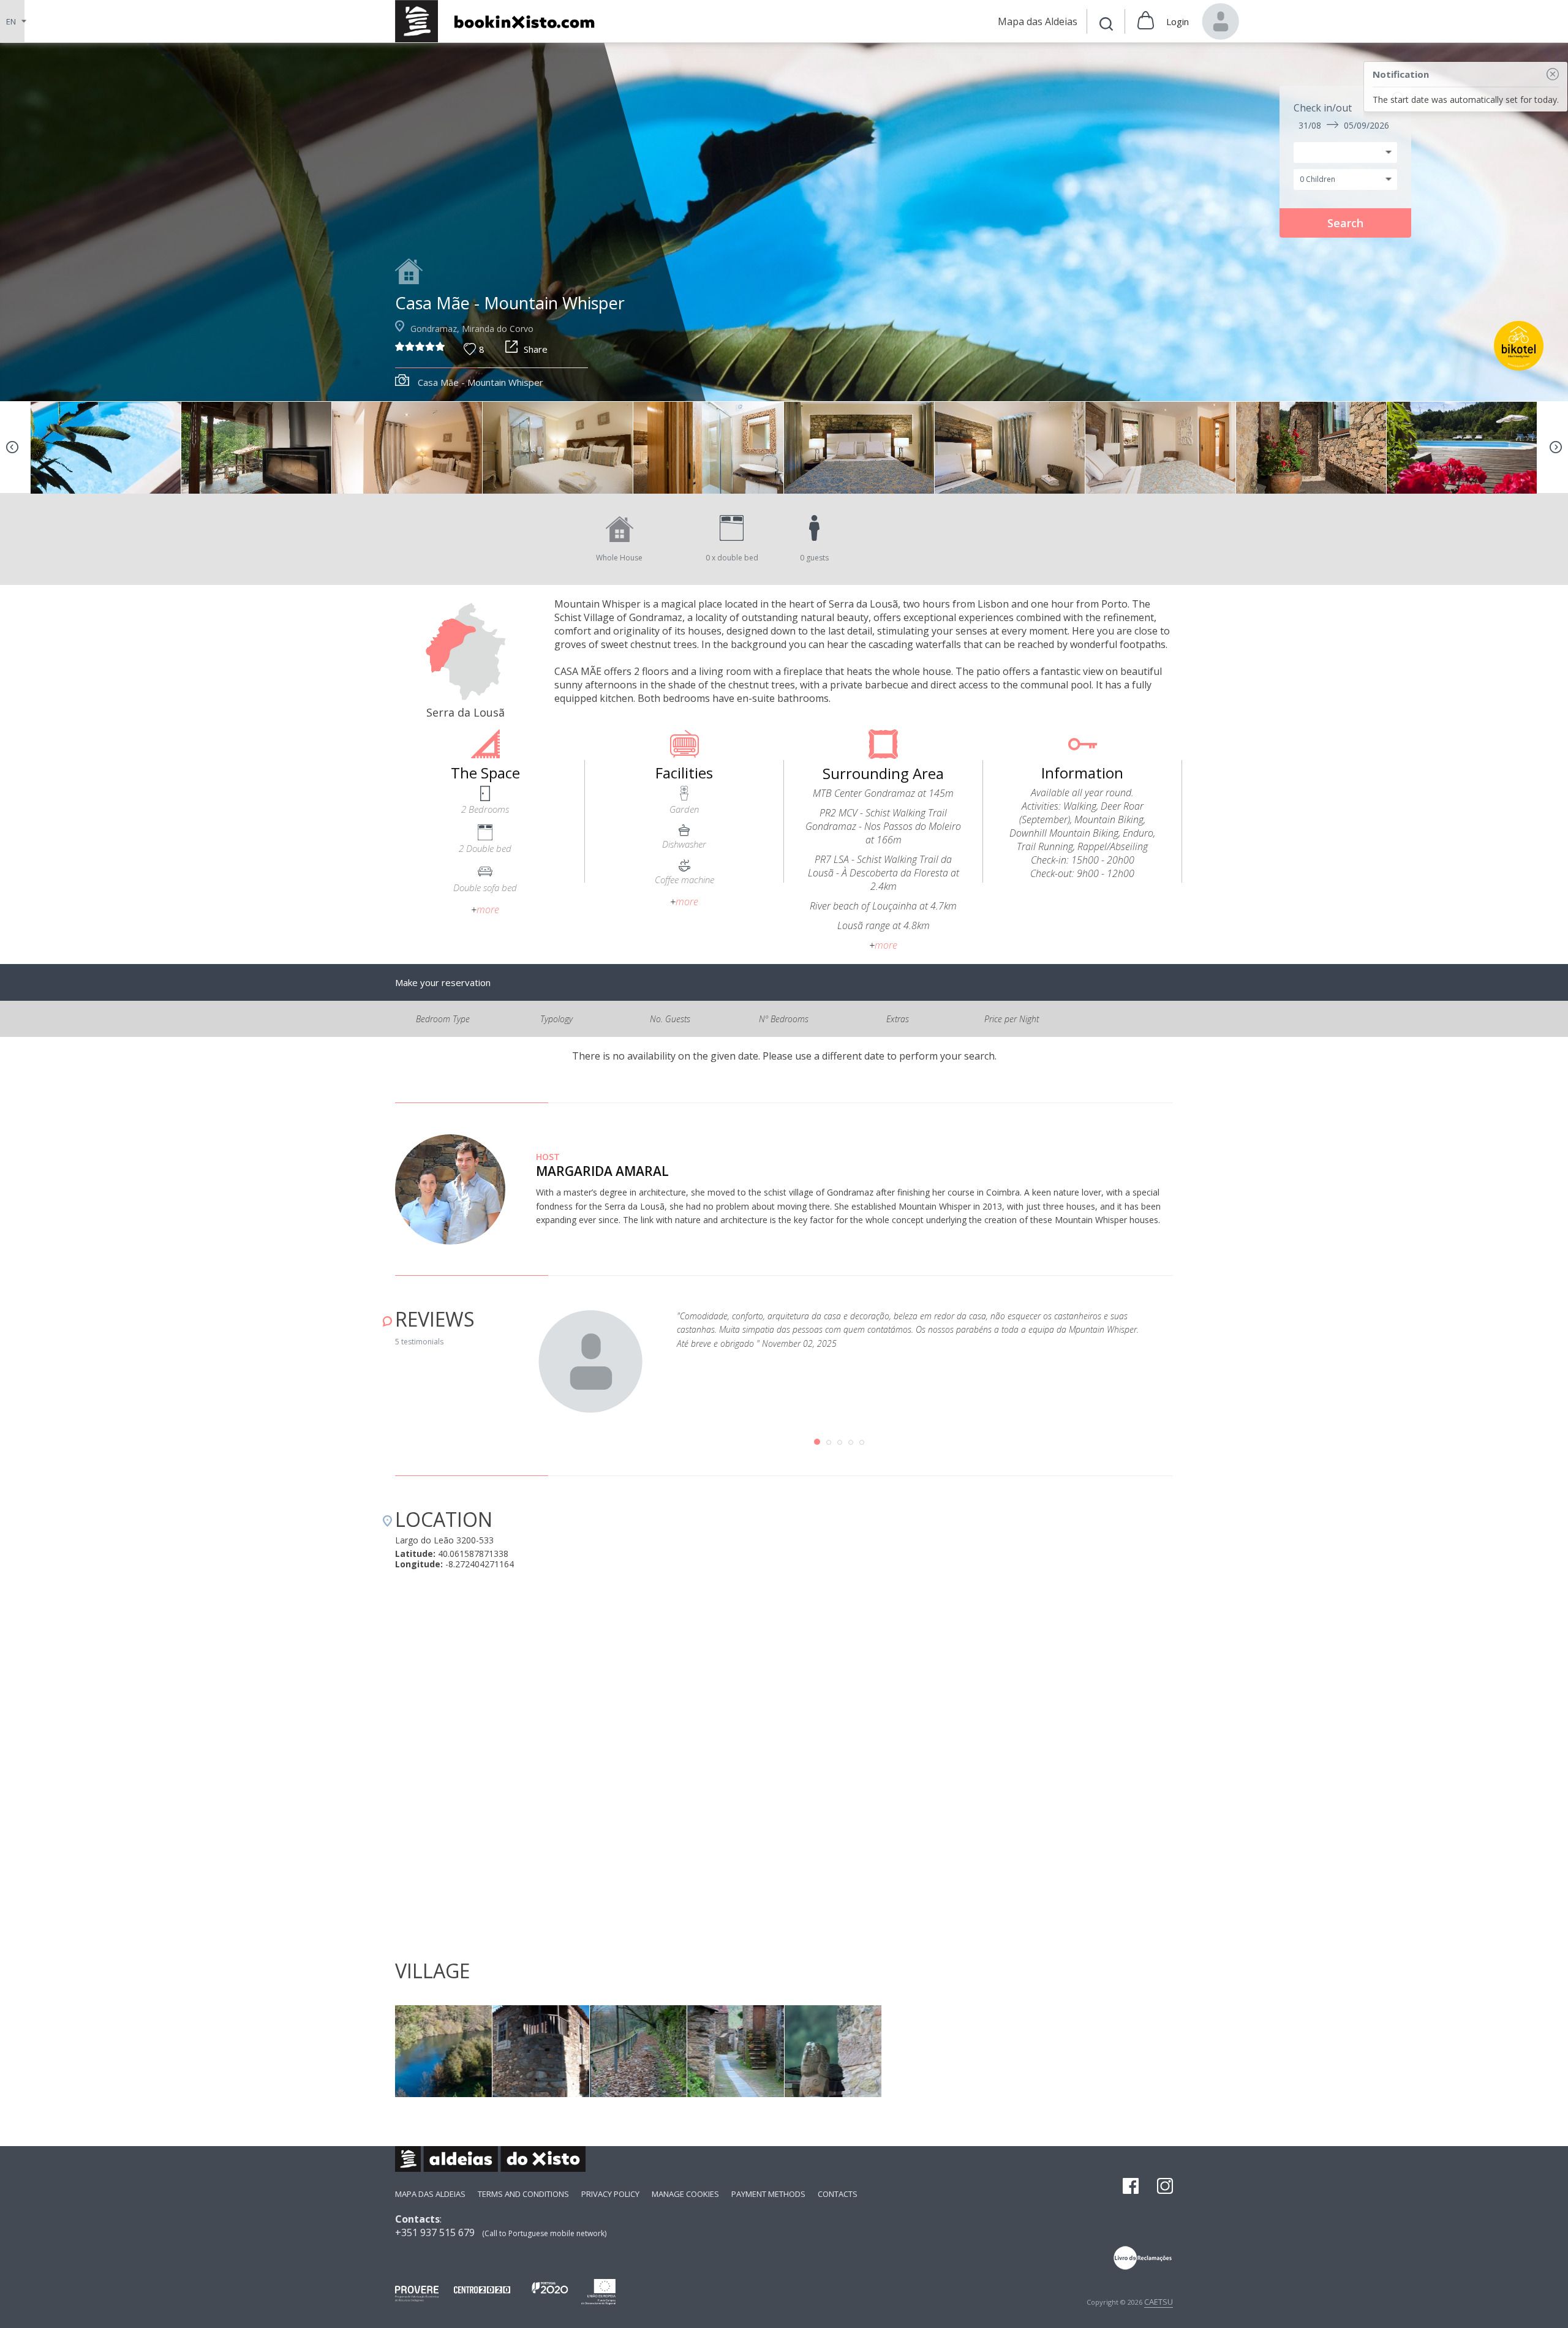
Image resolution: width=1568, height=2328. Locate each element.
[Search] (1106, 25)
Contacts (838, 2194)
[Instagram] (1165, 2187)
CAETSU (1159, 2302)
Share (536, 349)
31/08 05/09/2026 (1344, 125)
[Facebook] (1131, 2187)
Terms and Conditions (523, 2194)
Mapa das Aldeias (430, 2194)
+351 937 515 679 (435, 2232)
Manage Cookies (685, 2194)
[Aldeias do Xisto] (501, 21)
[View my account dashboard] (1221, 21)
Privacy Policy (610, 2194)
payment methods (768, 2194)
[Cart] (1146, 21)
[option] (784, 222)
